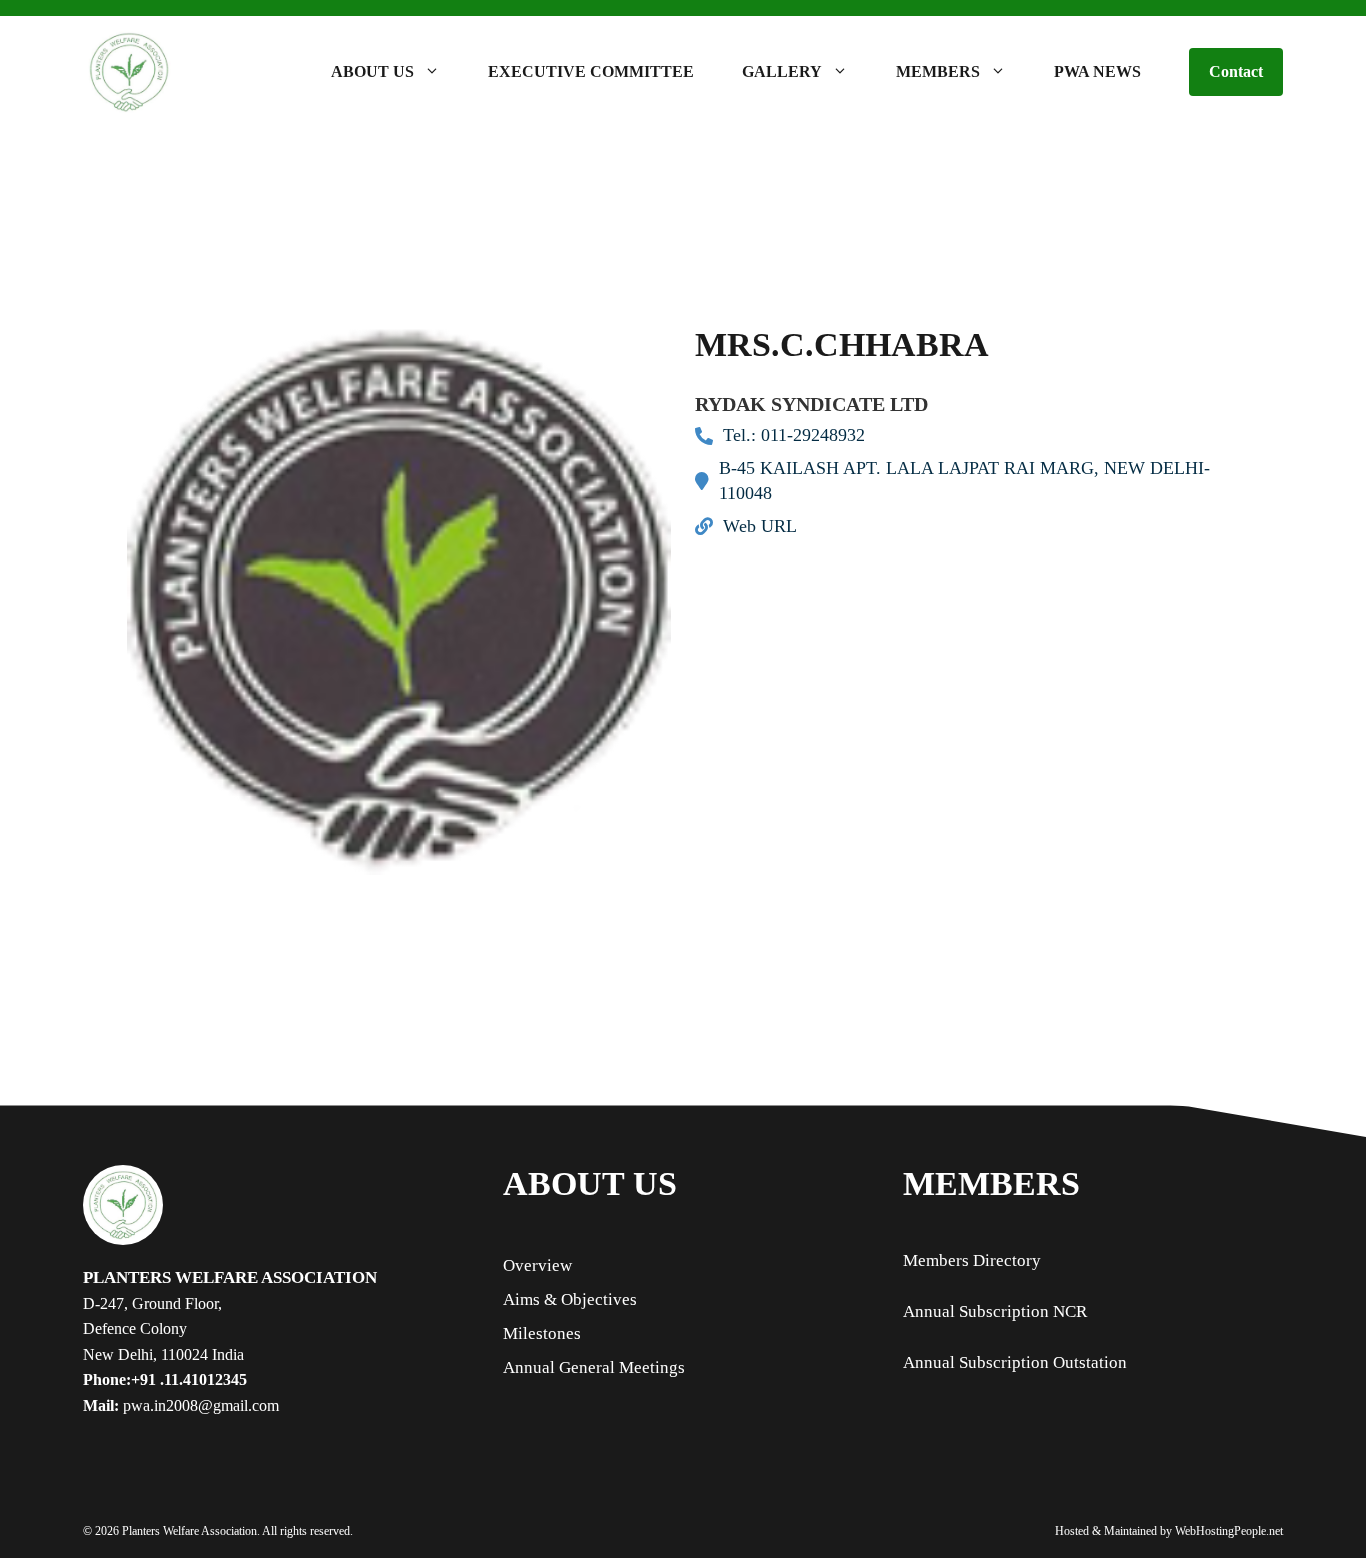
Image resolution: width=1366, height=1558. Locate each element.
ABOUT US (372, 71)
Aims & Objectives (570, 1299)
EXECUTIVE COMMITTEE (591, 71)
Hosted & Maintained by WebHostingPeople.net (1169, 1531)
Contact (1236, 71)
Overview (537, 1265)
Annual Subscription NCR (995, 1311)
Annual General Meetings (594, 1367)
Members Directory (972, 1260)
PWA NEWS (1097, 71)
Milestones (542, 1333)
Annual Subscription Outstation (1015, 1362)
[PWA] (129, 72)
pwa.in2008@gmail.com (199, 1405)
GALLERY (782, 71)
